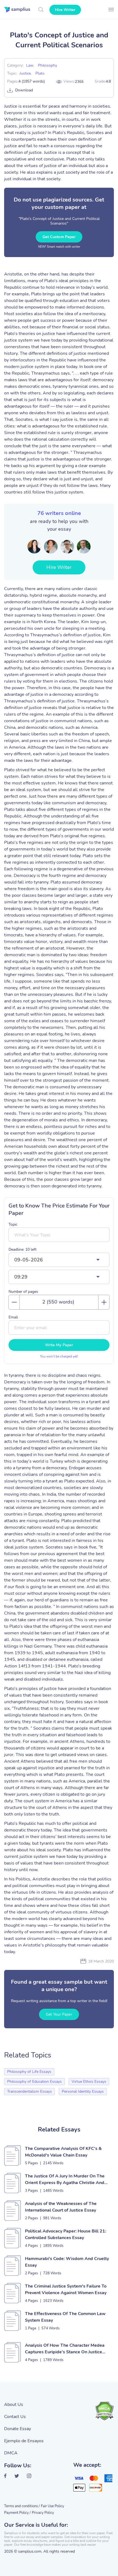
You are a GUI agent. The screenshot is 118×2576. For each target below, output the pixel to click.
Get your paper (59, 2014)
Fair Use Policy (53, 2506)
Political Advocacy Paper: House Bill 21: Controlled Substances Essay (66, 2234)
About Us (14, 2405)
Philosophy (47, 65)
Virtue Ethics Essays (89, 2082)
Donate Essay (18, 2429)
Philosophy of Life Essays (29, 2072)
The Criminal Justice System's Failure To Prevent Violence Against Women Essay (66, 2289)
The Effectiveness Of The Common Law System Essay (65, 2317)
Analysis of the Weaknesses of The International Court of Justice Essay (61, 2207)
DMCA (11, 2453)
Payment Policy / (17, 2513)
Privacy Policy (43, 2513)
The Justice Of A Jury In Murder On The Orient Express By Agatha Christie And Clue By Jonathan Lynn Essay (65, 2180)
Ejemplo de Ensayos (24, 2441)
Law (30, 65)
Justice (25, 73)
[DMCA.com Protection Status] (104, 2411)
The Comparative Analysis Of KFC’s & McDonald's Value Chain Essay (63, 2152)
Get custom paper (59, 237)
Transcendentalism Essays (29, 2091)
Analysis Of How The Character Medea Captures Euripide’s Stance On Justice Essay (65, 2349)
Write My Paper (59, 1345)
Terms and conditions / (22, 2506)
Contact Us (15, 2417)
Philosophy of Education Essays (34, 2082)
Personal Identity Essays (83, 2091)
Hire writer (65, 10)
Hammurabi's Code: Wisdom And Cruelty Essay (67, 2262)
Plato (40, 73)
